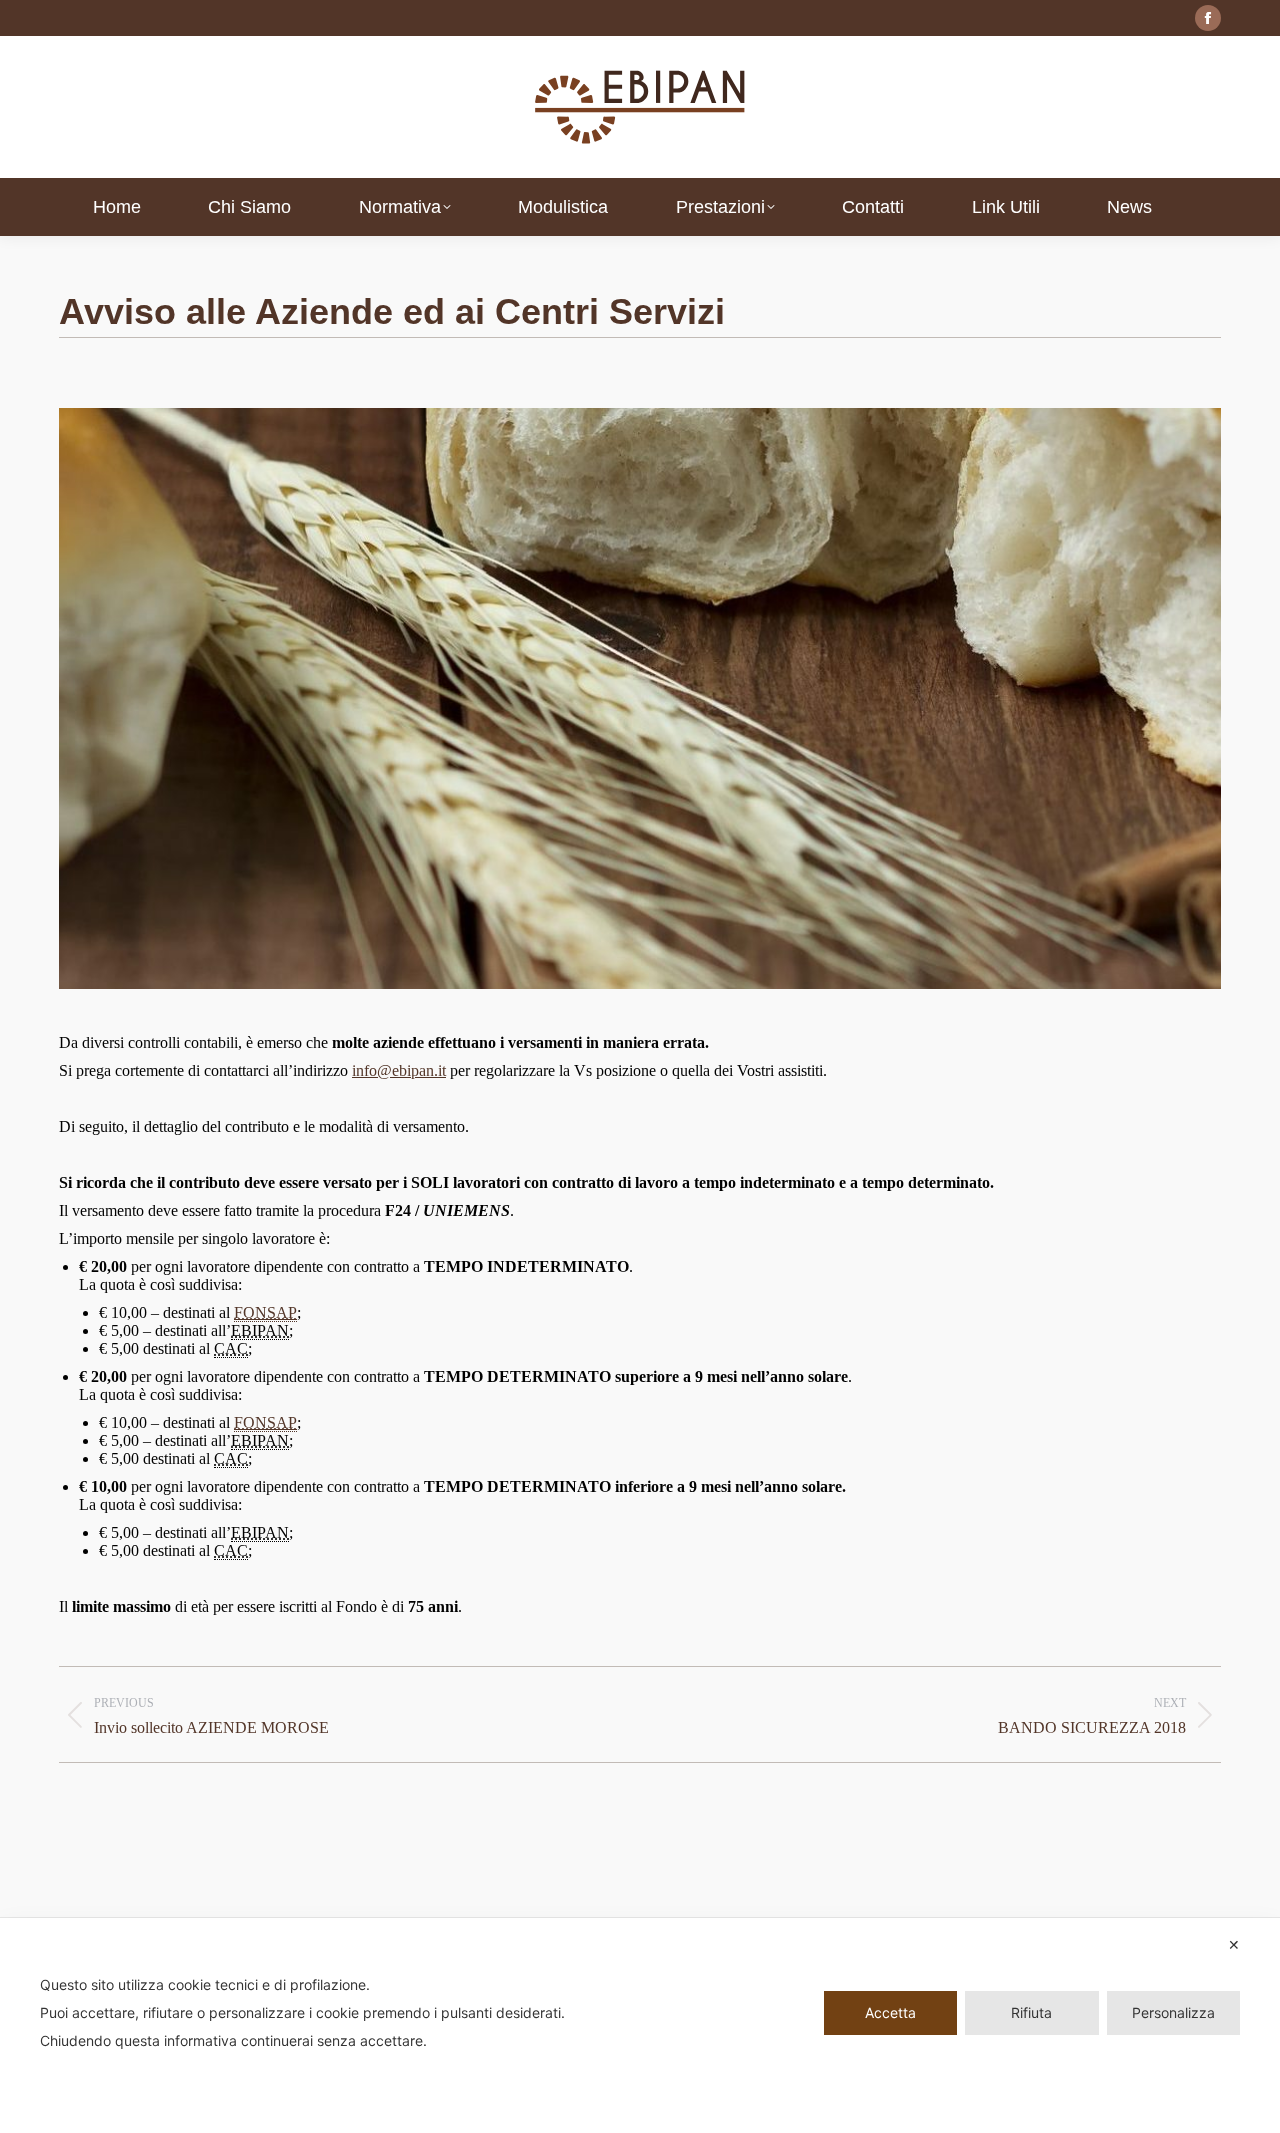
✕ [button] (1234, 1944)
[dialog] (640, 2025)
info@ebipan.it (399, 1070)
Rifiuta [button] (1031, 2012)
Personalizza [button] (1173, 2012)
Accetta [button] (890, 2012)
